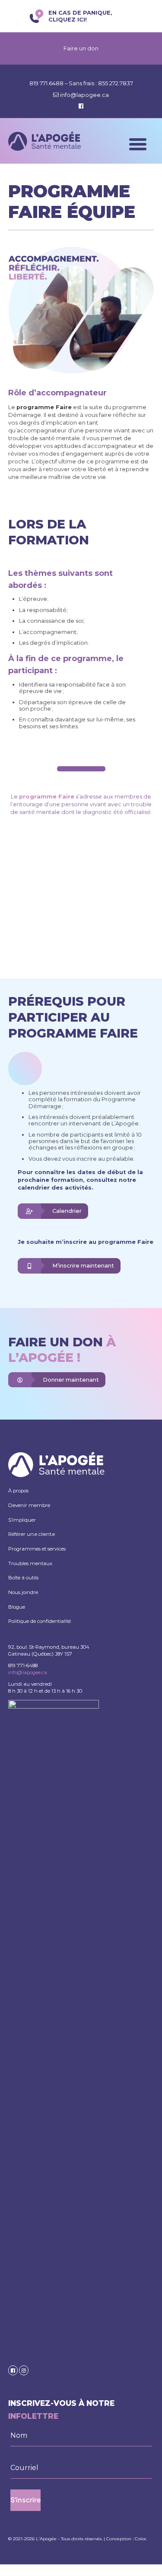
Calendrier (67, 1211)
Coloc (141, 2539)
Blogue (17, 1607)
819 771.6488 (47, 83)
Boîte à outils (23, 1578)
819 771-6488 (23, 1666)
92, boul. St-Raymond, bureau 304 (49, 1647)
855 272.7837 (116, 83)
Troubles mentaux (30, 1563)
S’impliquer (22, 1520)
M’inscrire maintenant (83, 1266)
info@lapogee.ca (84, 95)
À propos (18, 1491)
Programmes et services (37, 1549)
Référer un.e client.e (32, 1534)
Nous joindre (23, 1592)
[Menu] (138, 144)
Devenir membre (29, 1505)
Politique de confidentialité (40, 1621)
